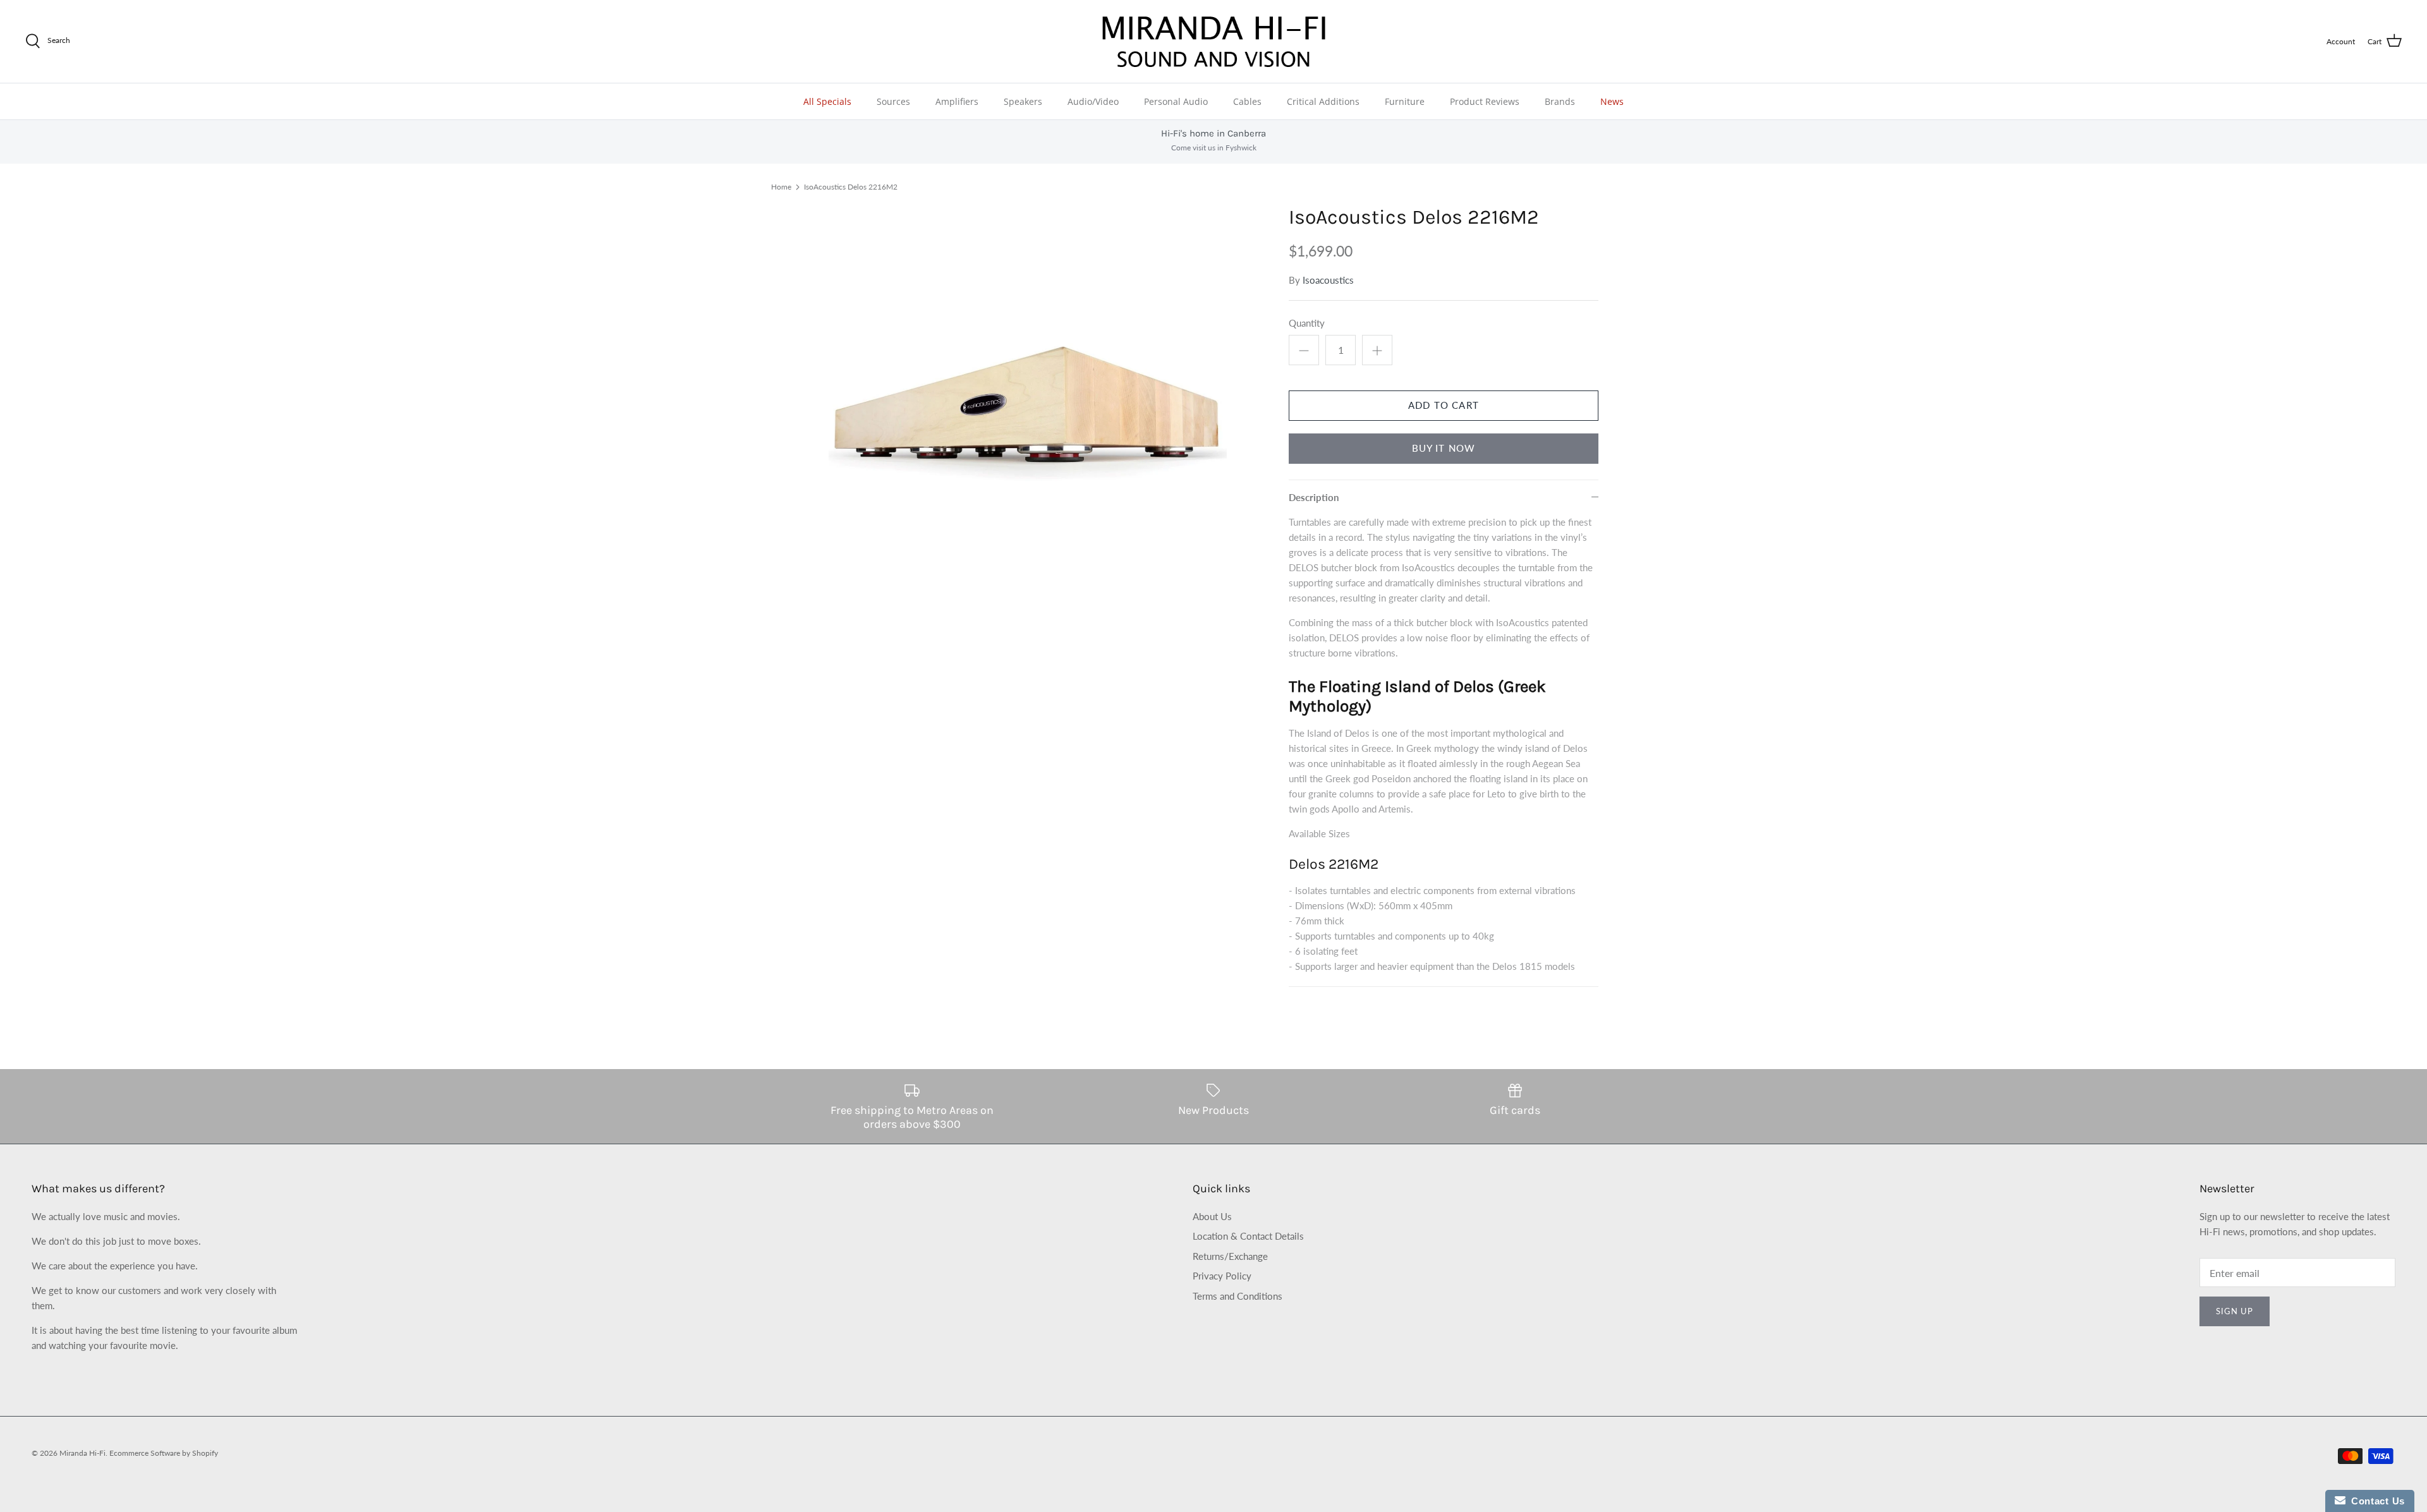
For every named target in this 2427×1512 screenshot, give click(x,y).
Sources (893, 101)
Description (1314, 497)
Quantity (1307, 323)
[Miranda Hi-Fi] (1214, 41)
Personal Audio (1176, 101)
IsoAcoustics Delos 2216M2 (851, 187)
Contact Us (2375, 1501)
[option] (1028, 404)
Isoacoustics (1328, 280)
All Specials (827, 101)
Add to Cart (1444, 405)
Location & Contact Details (1248, 1236)
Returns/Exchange (1230, 1256)
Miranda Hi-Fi (82, 1453)
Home (781, 187)
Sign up (2235, 1311)
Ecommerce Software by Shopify (164, 1453)
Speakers (1023, 101)
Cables (1247, 101)
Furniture (1405, 101)
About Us (1212, 1216)
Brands (1560, 101)
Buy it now (1444, 448)
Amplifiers (957, 101)
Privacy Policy (1222, 1276)
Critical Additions (1323, 101)
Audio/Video (1093, 101)
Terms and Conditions (1238, 1296)
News (1612, 101)
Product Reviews (1485, 101)
